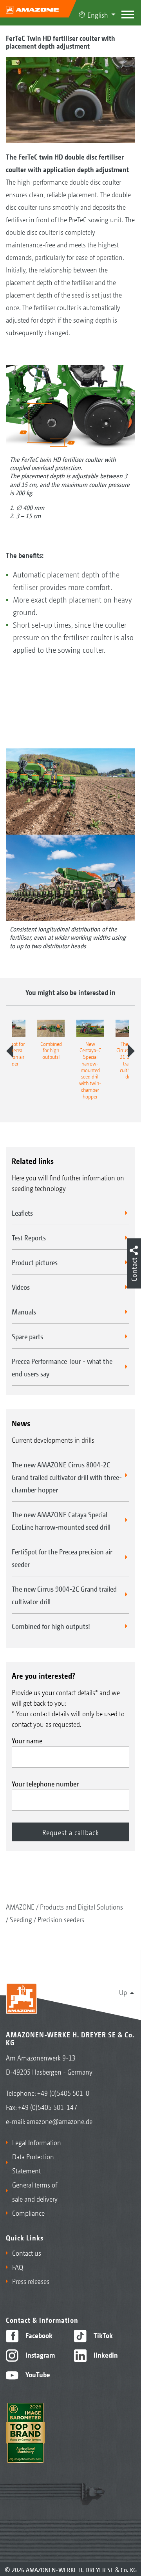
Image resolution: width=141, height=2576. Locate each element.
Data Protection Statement (33, 2163)
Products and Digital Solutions (81, 1906)
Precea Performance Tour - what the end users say (62, 1367)
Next (131, 1051)
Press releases (31, 2281)
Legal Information (37, 2142)
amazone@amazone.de (60, 2121)
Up (123, 1992)
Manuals (24, 1311)
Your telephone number (45, 1783)
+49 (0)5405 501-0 (63, 2093)
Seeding (21, 1919)
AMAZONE (20, 1906)
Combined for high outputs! (51, 1626)
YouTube (37, 2374)
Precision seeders (61, 1919)
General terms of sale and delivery (35, 2191)
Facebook (38, 2335)
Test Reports (29, 1237)
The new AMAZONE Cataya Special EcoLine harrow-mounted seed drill (61, 1520)
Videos (21, 1287)
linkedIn (105, 2355)
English (98, 15)
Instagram (39, 2355)
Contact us (27, 2253)
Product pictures (35, 1262)
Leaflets (22, 1213)
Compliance (28, 2213)
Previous (10, 1051)
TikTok (102, 2335)
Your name (27, 1740)
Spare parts (27, 1336)
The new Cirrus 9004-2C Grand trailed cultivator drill (64, 1595)
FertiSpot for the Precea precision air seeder (62, 1558)
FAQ (18, 2267)
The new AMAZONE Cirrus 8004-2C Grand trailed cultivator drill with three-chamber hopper (67, 1477)
